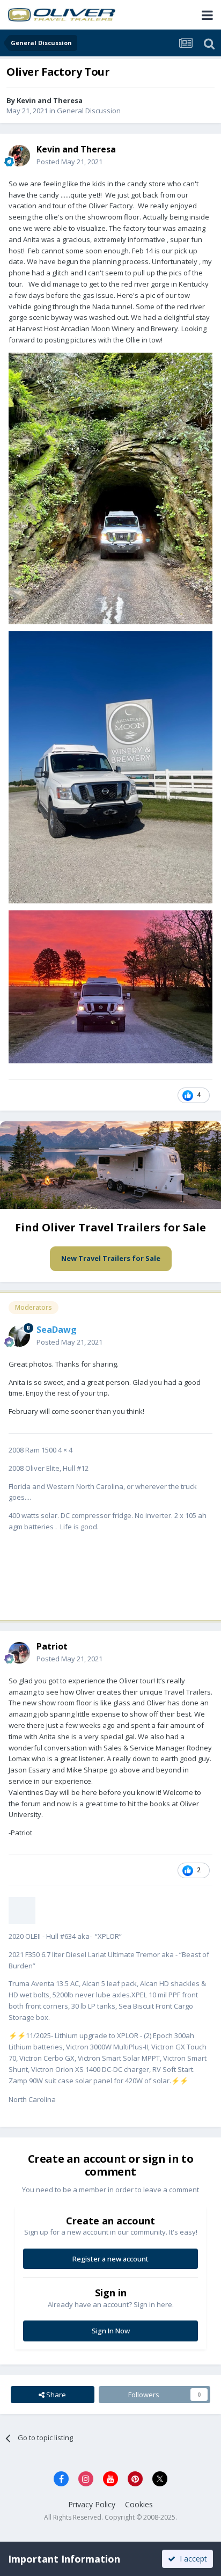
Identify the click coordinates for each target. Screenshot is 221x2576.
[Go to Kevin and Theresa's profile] (19, 156)
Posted (69, 162)
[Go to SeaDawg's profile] (19, 1336)
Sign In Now (111, 2331)
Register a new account (110, 2259)
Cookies (139, 2504)
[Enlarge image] (22, 1909)
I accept (191, 2559)
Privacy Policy (92, 2504)
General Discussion (89, 111)
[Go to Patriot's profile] (19, 1653)
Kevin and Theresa (50, 100)
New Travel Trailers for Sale (111, 1258)
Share (55, 2395)
